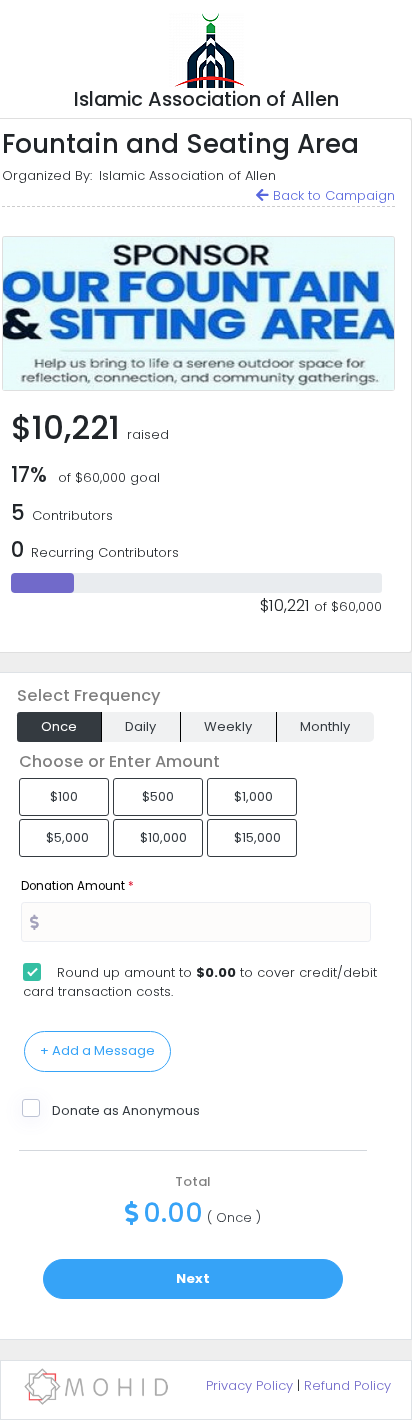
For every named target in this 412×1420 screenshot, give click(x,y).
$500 (158, 796)
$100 (64, 796)
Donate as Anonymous (126, 1110)
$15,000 (257, 837)
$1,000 (253, 796)
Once (59, 726)
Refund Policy (347, 1385)
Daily (140, 726)
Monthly (325, 726)
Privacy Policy (249, 1385)
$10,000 (163, 837)
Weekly (228, 726)
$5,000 (67, 837)
